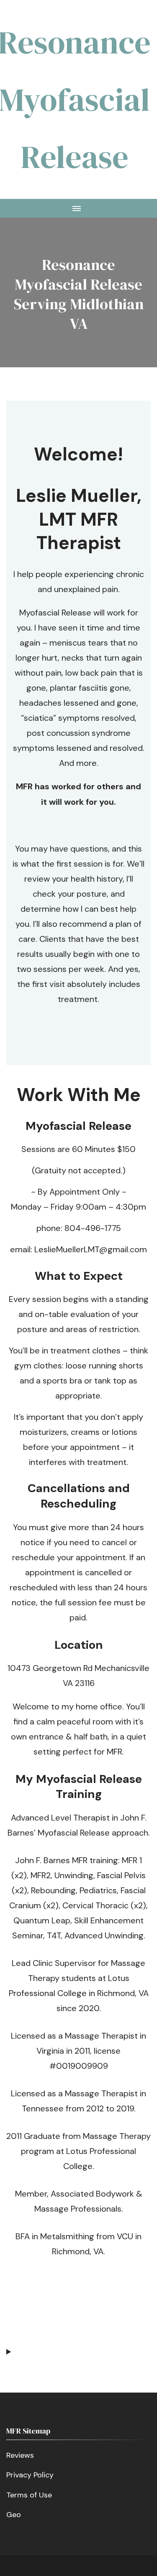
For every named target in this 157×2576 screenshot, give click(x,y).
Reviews (20, 2455)
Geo (14, 2515)
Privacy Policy (30, 2475)
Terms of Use (29, 2495)
